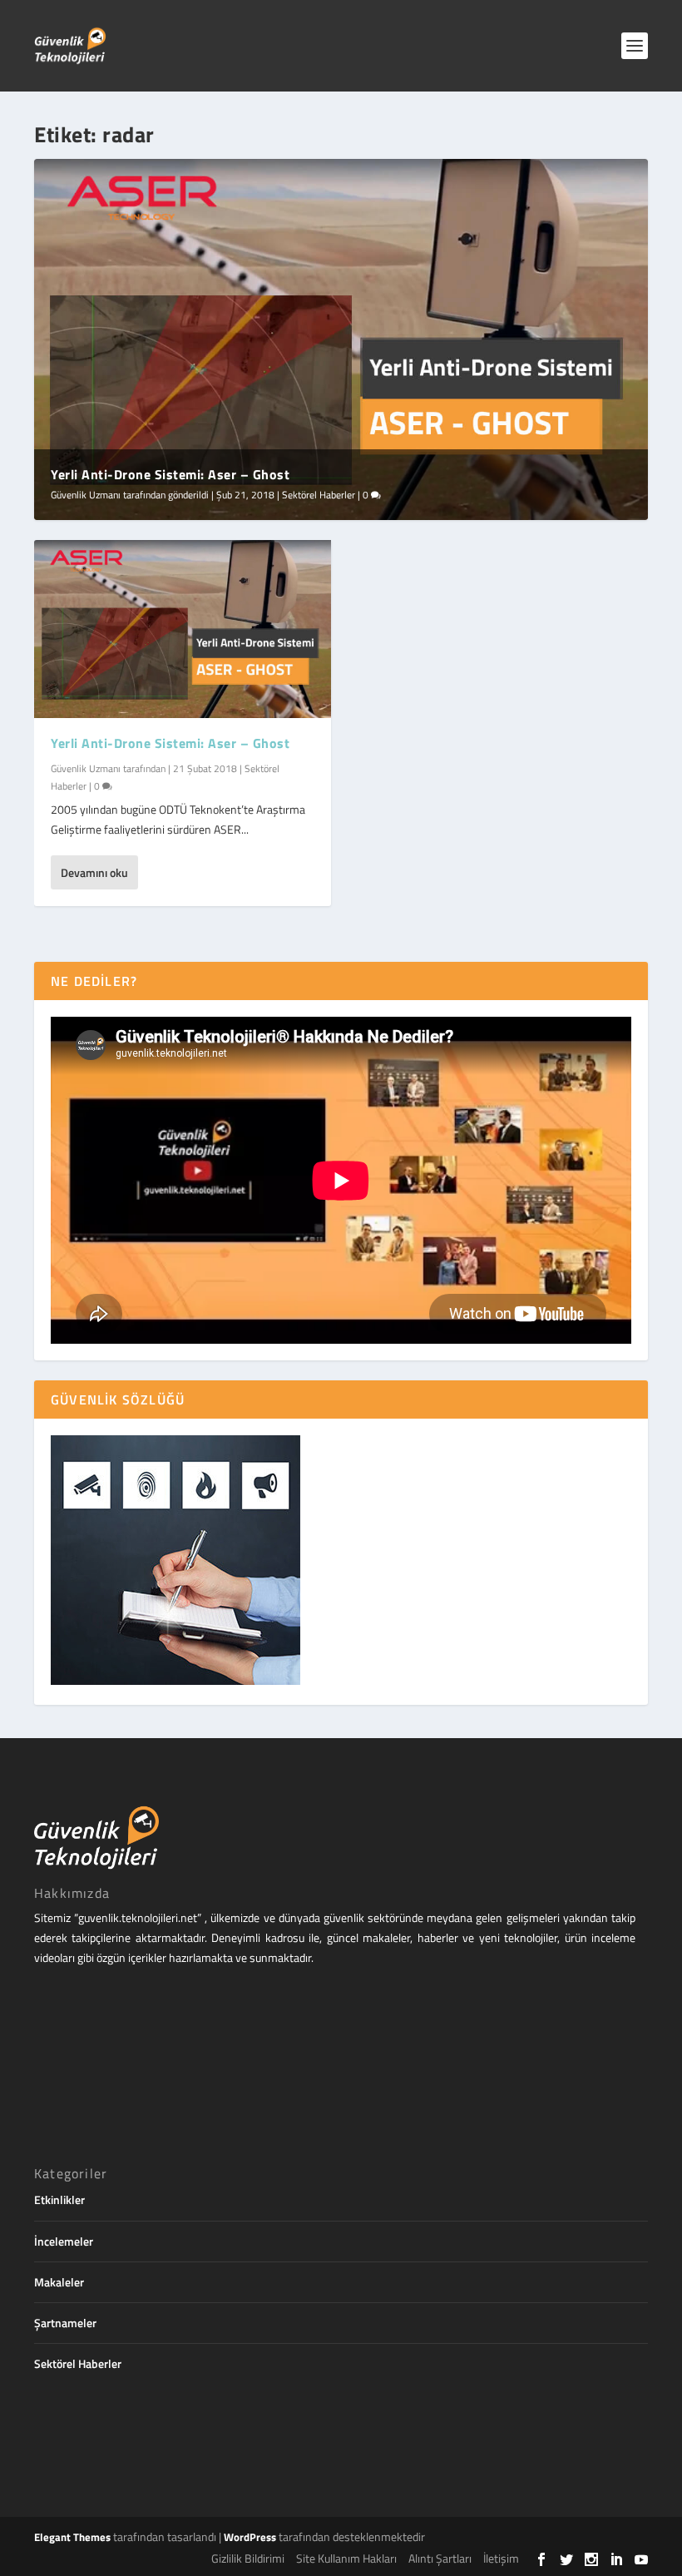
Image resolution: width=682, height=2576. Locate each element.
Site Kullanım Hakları (346, 2558)
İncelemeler (64, 2241)
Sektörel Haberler (319, 495)
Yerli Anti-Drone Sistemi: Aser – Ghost (170, 474)
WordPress (250, 2537)
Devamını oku (94, 872)
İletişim (501, 2558)
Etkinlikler (59, 2200)
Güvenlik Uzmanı (86, 495)
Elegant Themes (72, 2537)
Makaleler (59, 2282)
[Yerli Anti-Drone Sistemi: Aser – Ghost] (183, 629)
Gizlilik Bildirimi (248, 2558)
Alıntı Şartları (440, 2558)
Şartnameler (65, 2323)
